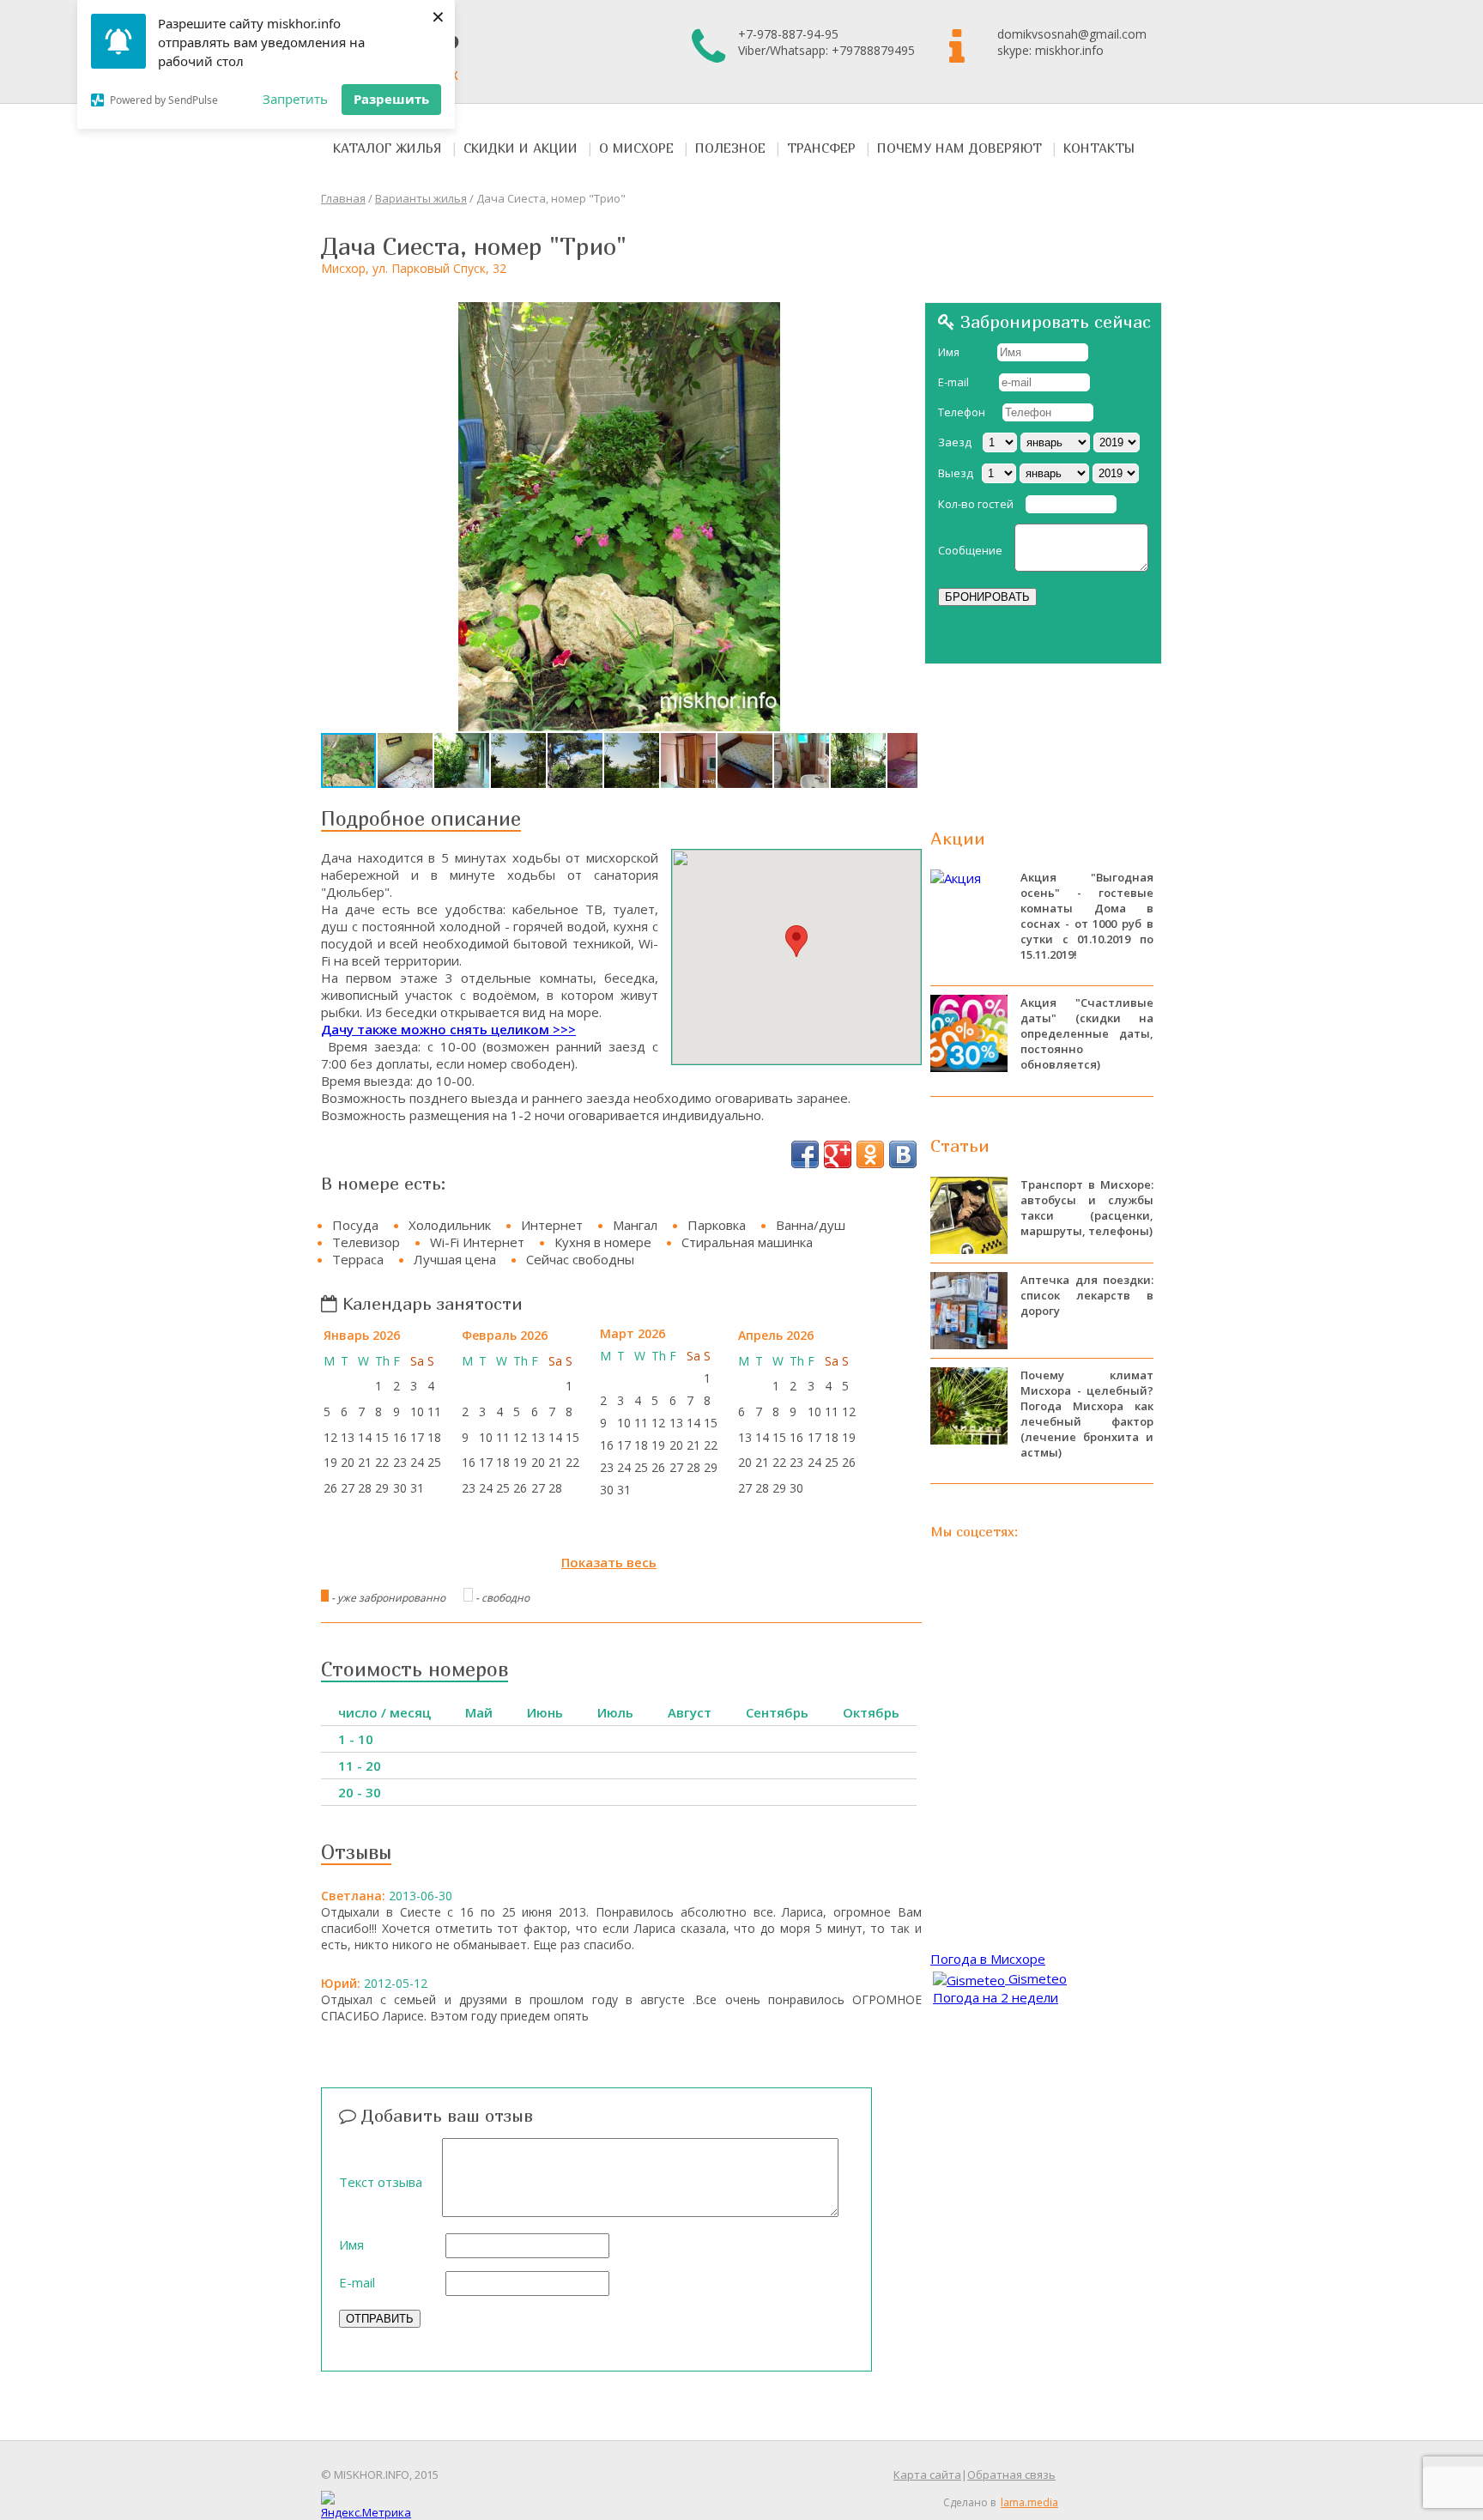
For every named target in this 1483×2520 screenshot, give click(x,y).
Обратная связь (1011, 2475)
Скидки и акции (521, 148)
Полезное (730, 148)
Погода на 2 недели (996, 1997)
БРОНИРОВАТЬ (987, 597)
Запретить (295, 99)
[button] (902, 318)
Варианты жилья (421, 198)
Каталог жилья (387, 148)
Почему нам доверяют (959, 148)
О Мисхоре (636, 148)
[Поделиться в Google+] (838, 1154)
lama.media (1029, 2502)
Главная (343, 198)
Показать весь (609, 1562)
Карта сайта (927, 2475)
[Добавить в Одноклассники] (870, 1154)
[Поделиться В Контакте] (903, 1154)
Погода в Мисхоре (988, 1959)
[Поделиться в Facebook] (805, 1154)
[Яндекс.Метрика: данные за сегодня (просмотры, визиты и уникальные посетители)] (366, 2505)
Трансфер (821, 148)
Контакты (1099, 148)
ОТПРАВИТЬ (380, 2319)
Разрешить (391, 99)
